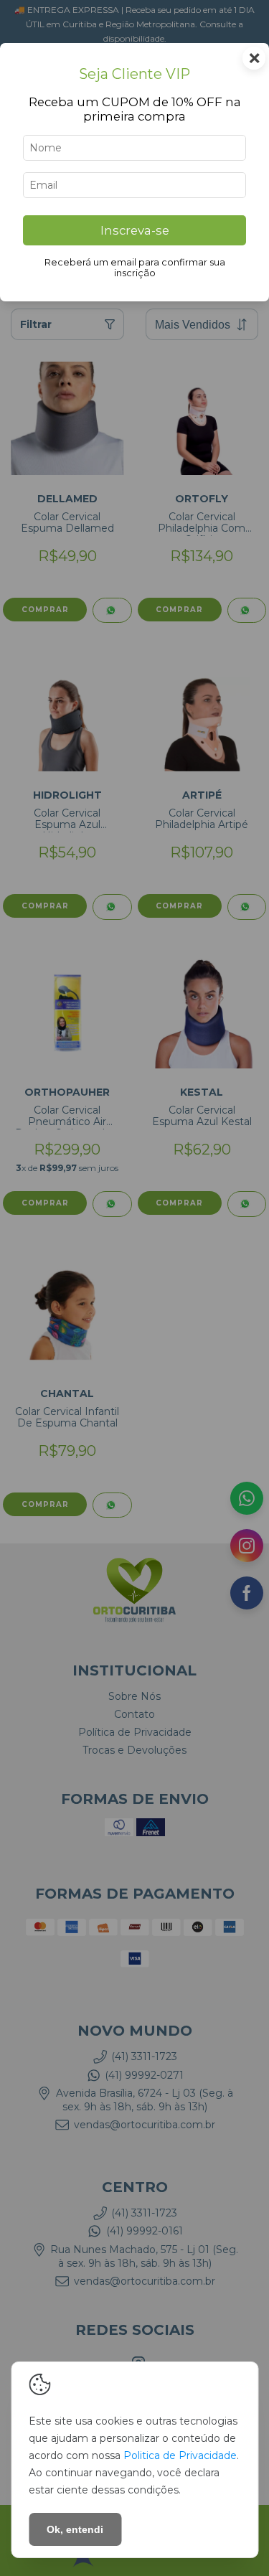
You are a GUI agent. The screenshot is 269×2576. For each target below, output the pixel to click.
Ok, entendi (75, 2529)
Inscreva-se (135, 230)
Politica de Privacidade (180, 2455)
